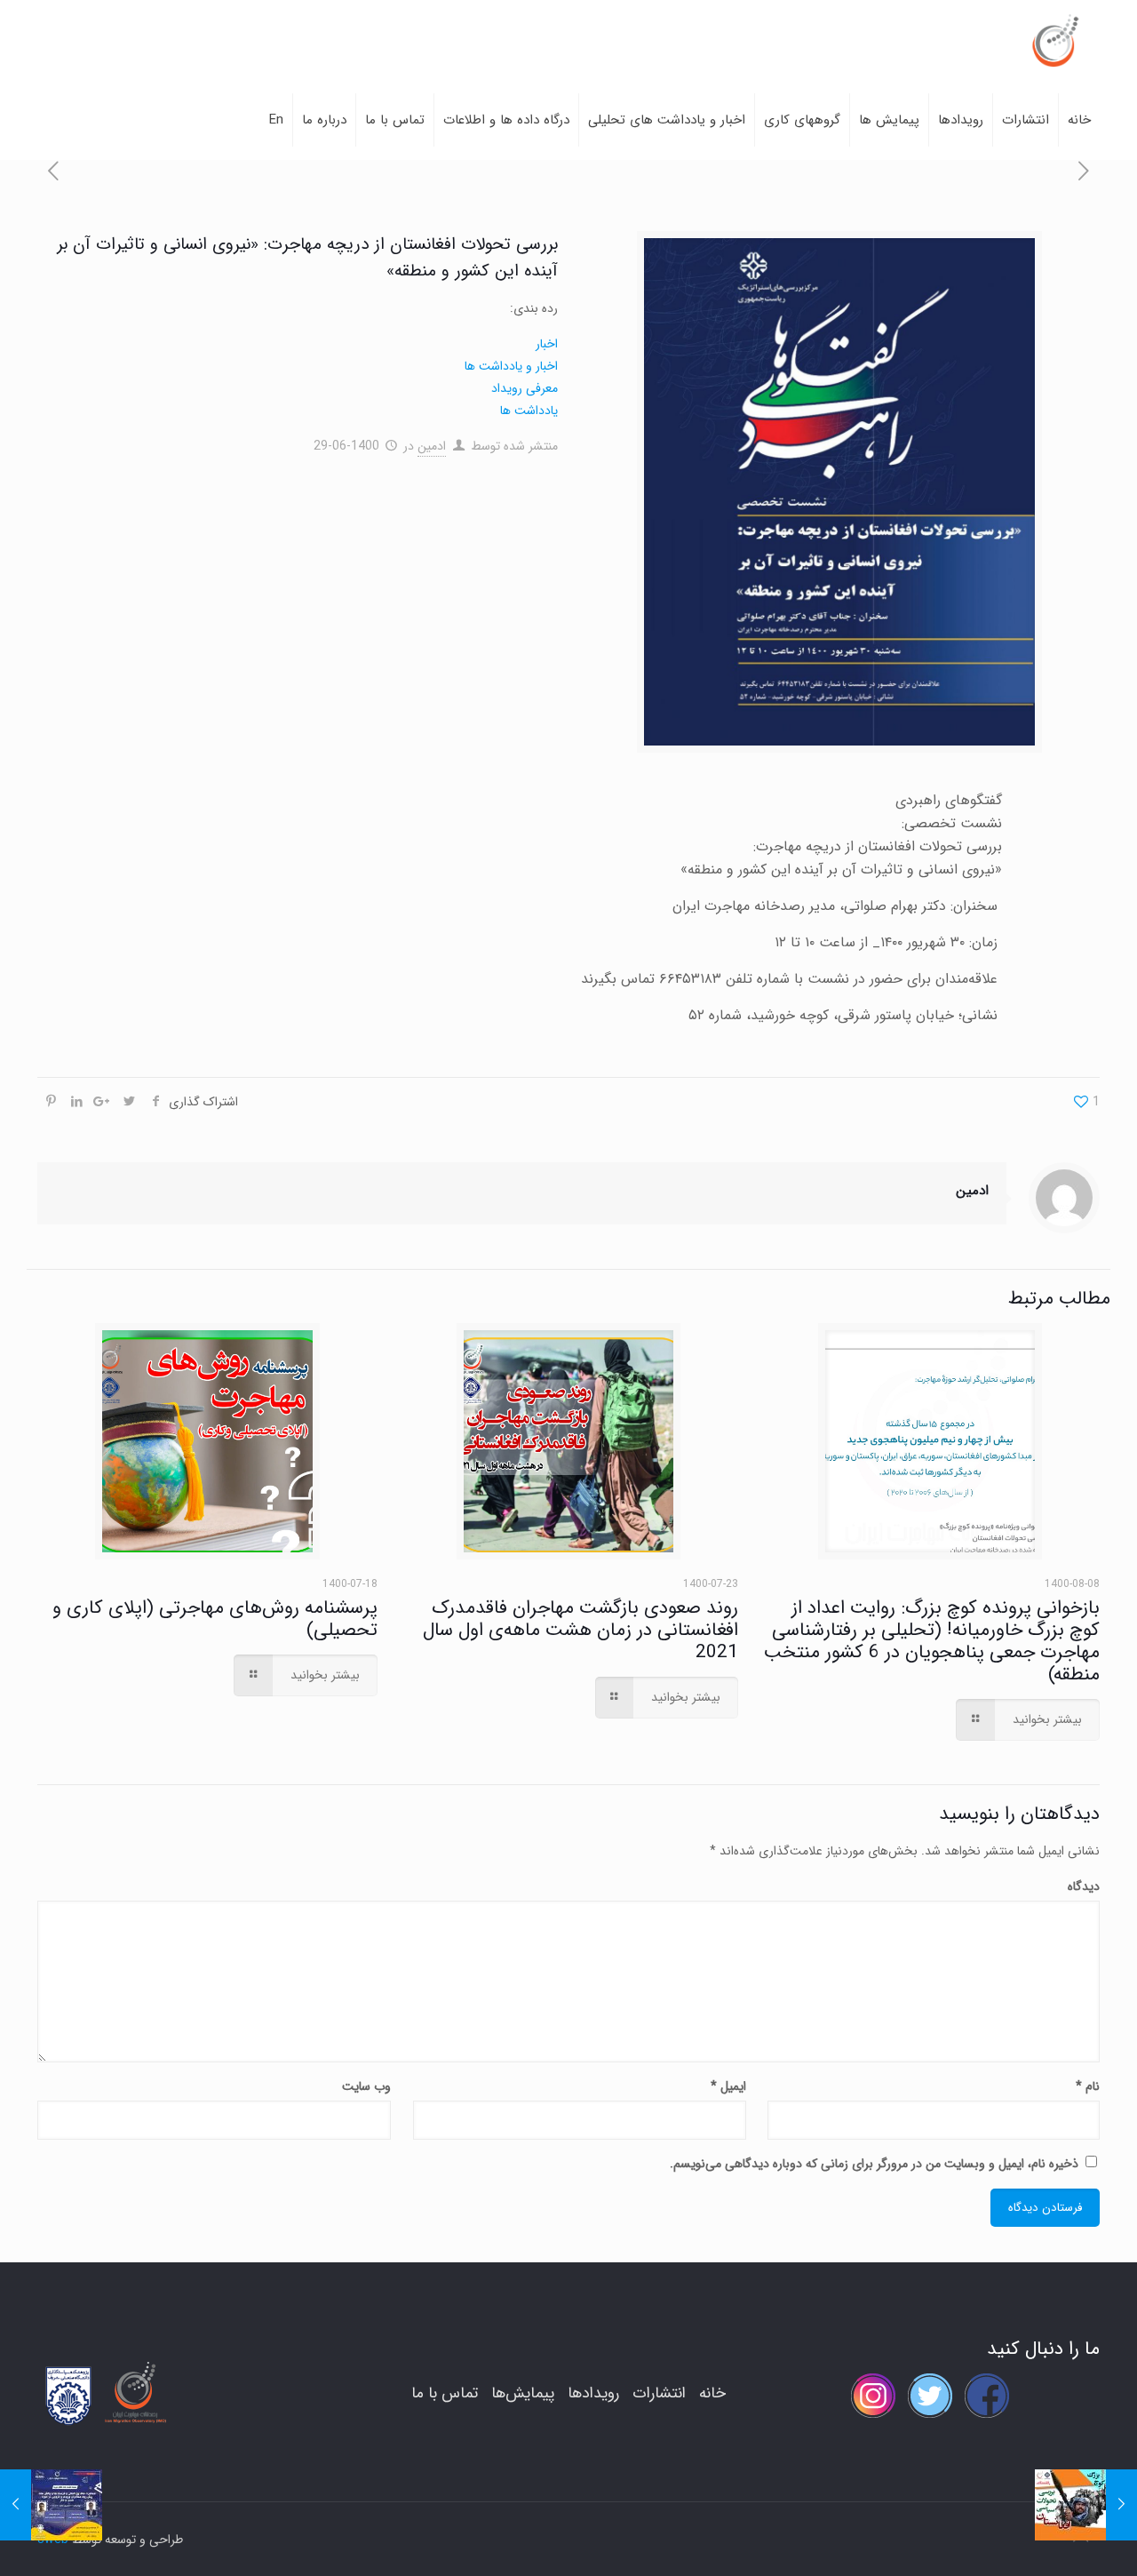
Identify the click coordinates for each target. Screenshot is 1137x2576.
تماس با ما (445, 2393)
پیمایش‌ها (523, 2393)
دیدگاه (1084, 1886)
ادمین (432, 446)
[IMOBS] (1054, 40)
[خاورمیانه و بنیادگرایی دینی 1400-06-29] (1121, 2505)
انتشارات (659, 2393)
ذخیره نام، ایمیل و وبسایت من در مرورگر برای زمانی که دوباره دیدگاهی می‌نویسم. (874, 2164)
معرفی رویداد (525, 388)
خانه (712, 2393)
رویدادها (593, 2393)
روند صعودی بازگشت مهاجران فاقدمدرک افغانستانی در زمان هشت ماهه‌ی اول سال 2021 (580, 1630)
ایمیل (728, 2086)
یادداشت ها (529, 411)
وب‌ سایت (366, 2086)
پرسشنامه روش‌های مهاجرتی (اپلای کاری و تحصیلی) (215, 1619)
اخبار (547, 344)
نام (1088, 2086)
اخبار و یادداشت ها (511, 366)
